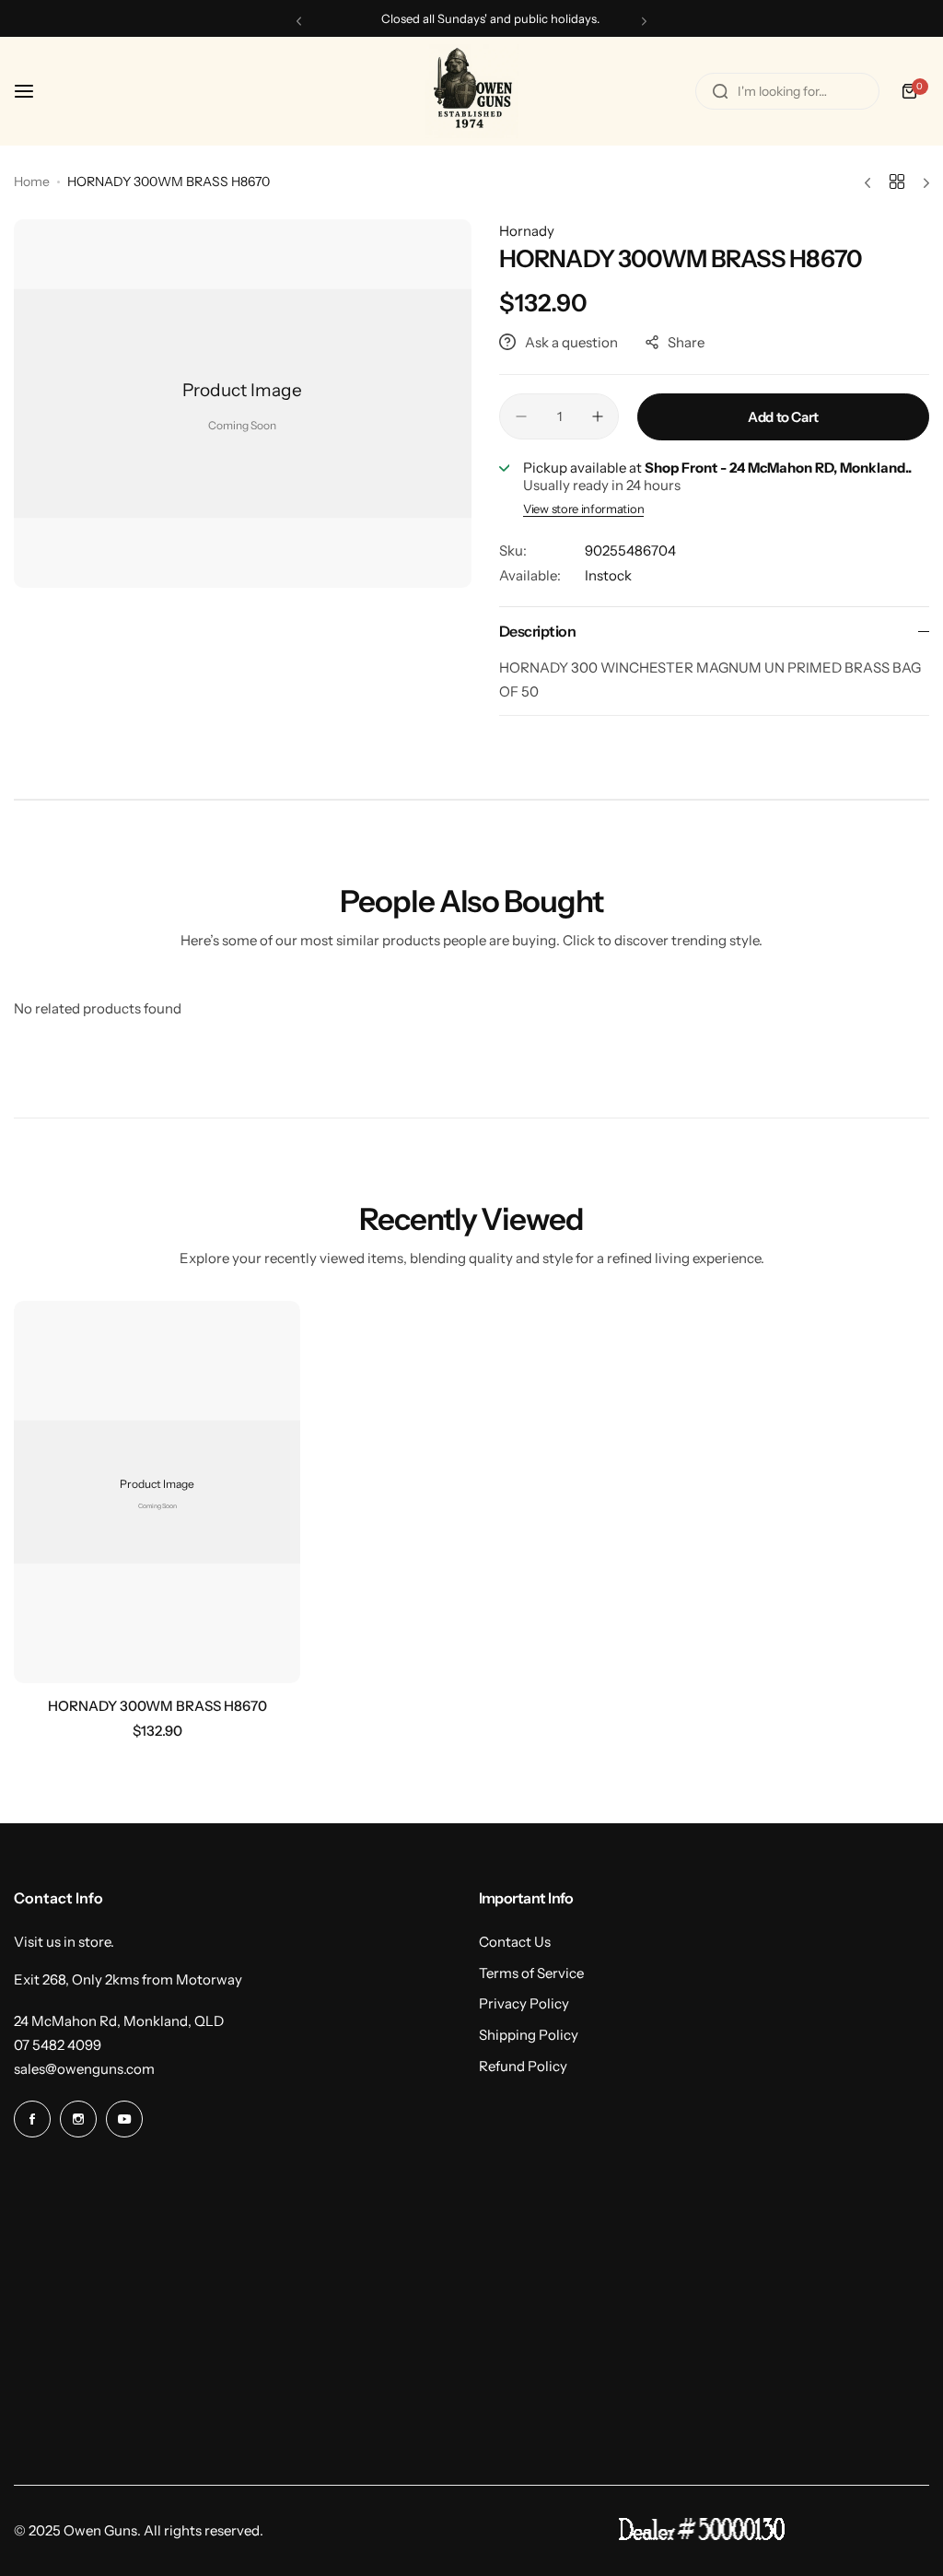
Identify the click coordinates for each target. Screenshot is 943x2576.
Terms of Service (531, 1973)
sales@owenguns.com (84, 2069)
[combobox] (787, 91)
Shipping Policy (529, 2035)
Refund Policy (523, 2066)
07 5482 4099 (58, 2045)
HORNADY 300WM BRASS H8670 (157, 1706)
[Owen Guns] (471, 91)
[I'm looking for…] (720, 91)
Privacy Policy (524, 2003)
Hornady (527, 231)
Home (32, 181)
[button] (299, 21)
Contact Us (515, 1942)
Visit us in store (62, 1942)
